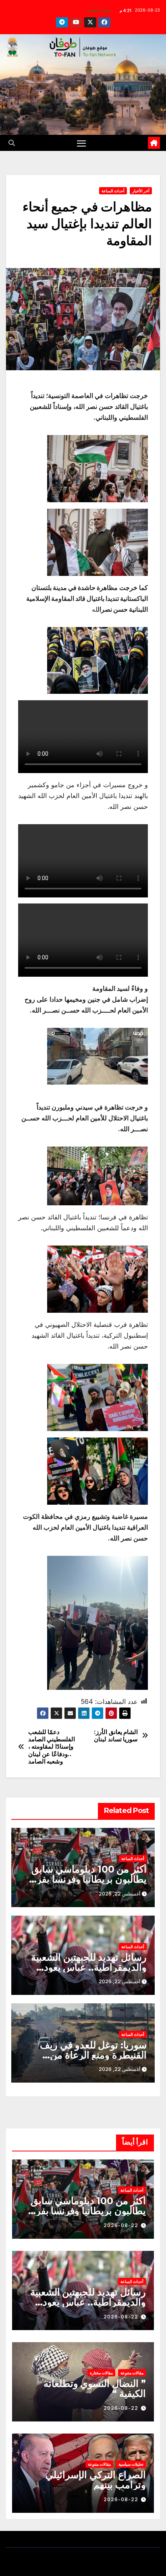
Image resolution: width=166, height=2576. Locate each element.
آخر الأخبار (141, 191)
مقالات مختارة (101, 2373)
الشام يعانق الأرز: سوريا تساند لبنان (116, 1736)
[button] (12, 143)
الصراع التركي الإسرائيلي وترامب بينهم (96, 2480)
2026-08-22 (121, 2225)
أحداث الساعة (113, 191)
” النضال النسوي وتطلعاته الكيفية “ (95, 2388)
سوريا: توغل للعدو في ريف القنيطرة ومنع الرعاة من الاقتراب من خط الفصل (93, 2055)
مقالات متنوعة (132, 2373)
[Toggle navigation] (81, 143)
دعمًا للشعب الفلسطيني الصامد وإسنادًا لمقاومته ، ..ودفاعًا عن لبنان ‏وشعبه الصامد (52, 1747)
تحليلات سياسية (131, 2464)
